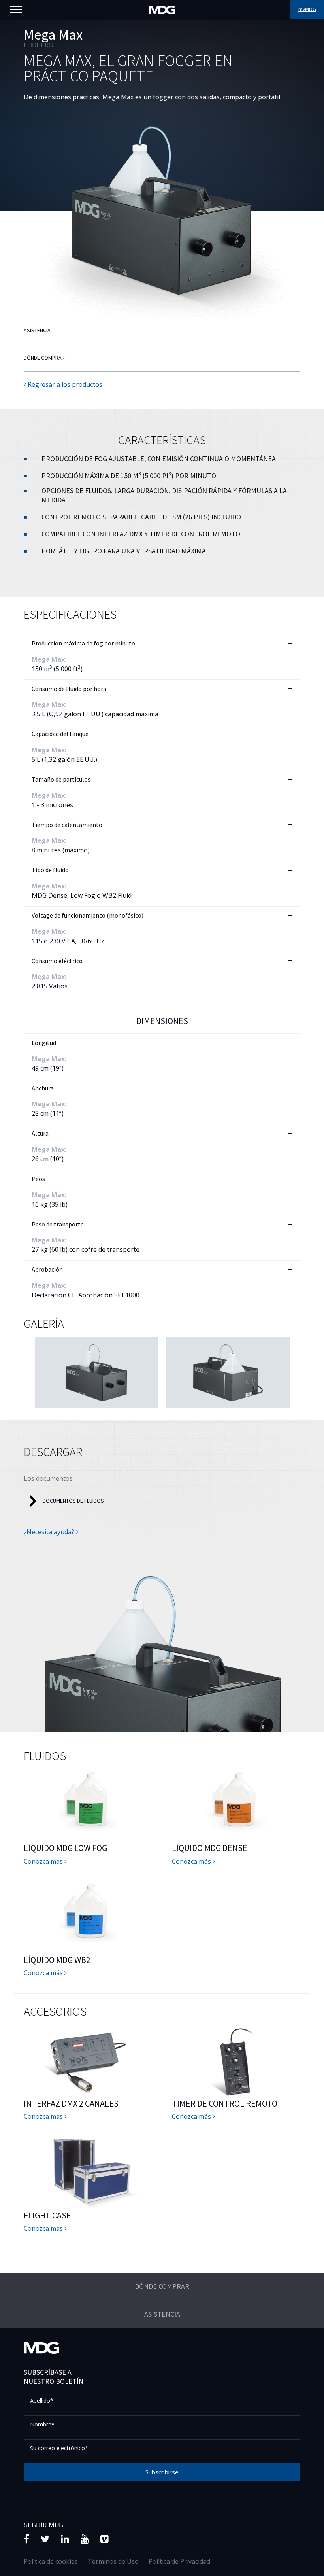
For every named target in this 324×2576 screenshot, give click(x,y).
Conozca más (44, 1861)
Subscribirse (162, 2472)
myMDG (307, 9)
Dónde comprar (44, 358)
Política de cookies (51, 2561)
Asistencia (37, 330)
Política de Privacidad (179, 2561)
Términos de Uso (113, 2561)
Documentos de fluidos (73, 1501)
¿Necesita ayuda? (50, 1532)
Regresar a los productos (64, 384)
